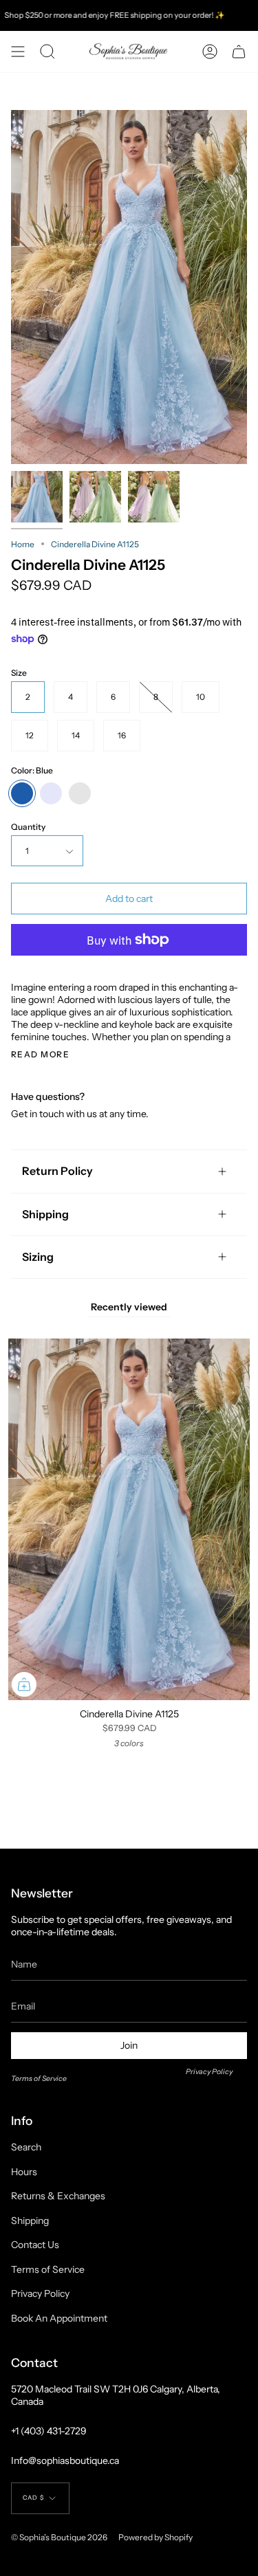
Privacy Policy (209, 2072)
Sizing (38, 1257)
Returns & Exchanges (58, 2196)
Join (129, 2045)
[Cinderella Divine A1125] (37, 497)
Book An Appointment (59, 2318)
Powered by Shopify (155, 2537)
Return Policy (57, 1171)
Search (26, 2147)
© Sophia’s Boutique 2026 (59, 2537)
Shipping (45, 1214)
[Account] (210, 52)
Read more (40, 1055)
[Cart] (239, 52)
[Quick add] (24, 1684)
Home (23, 544)
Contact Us (35, 2245)
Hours (24, 2172)
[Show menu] (18, 52)
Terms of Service (39, 2079)
